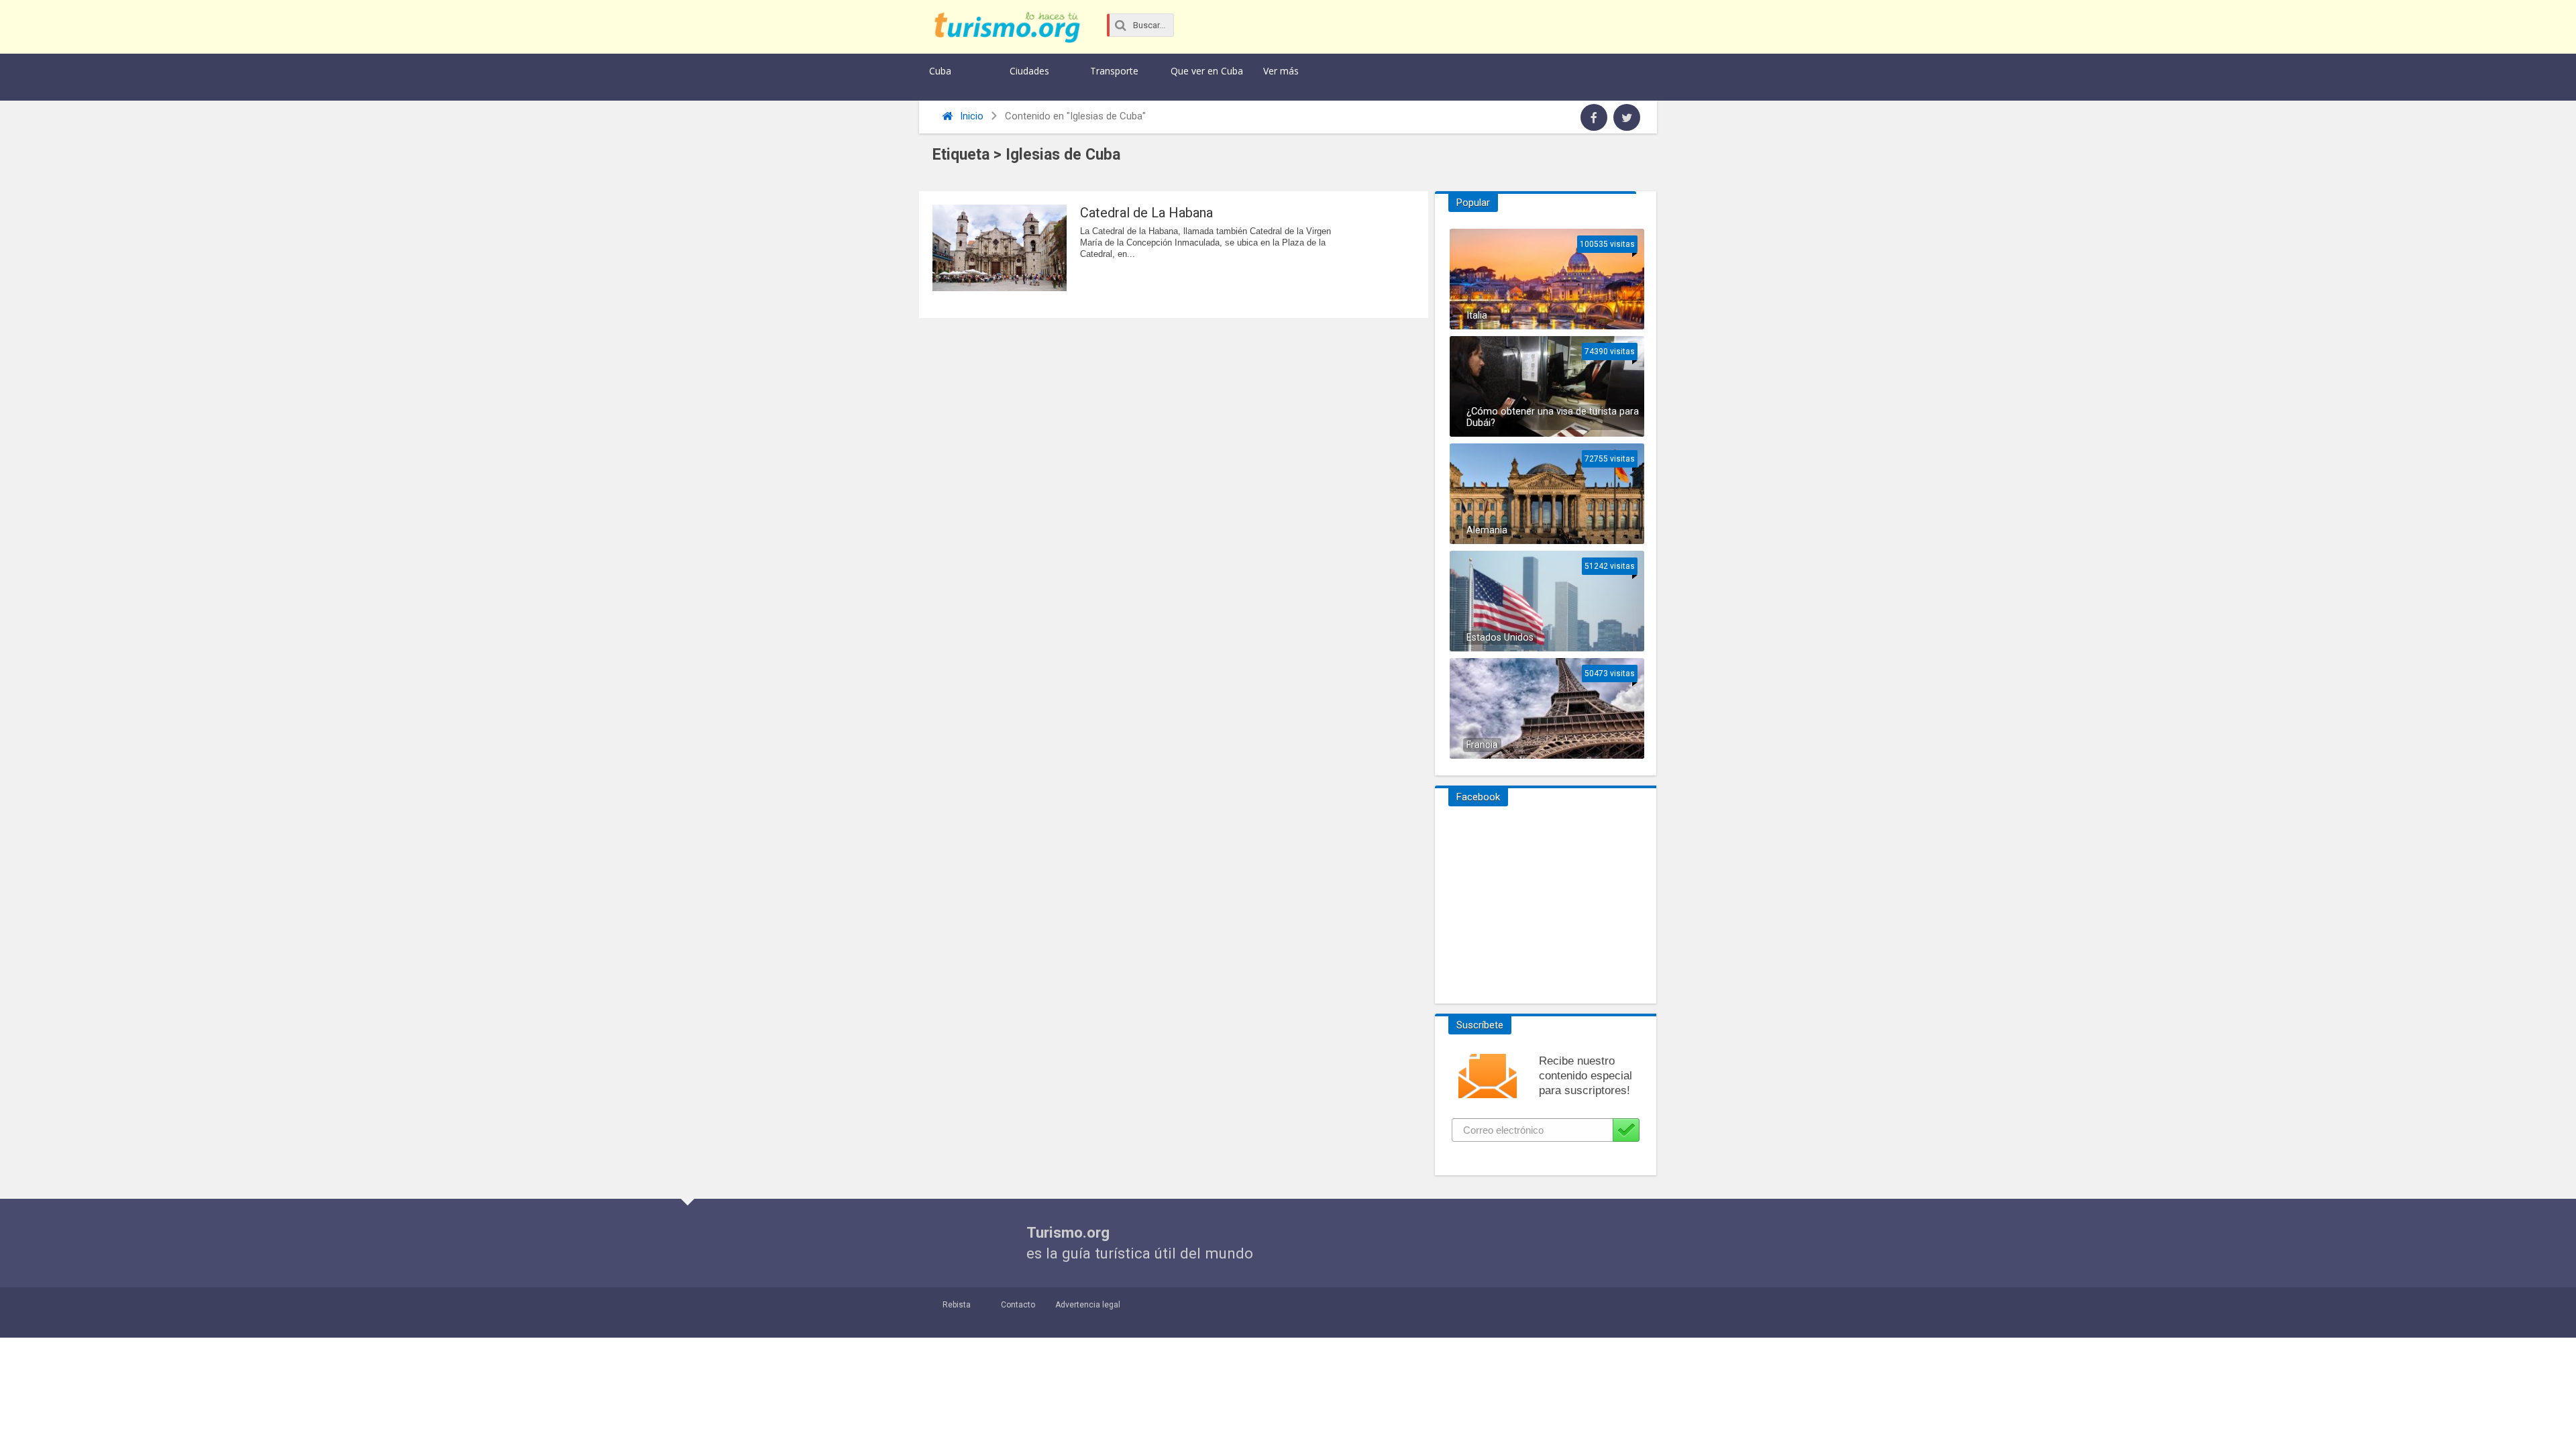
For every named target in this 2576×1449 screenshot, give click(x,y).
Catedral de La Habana (1146, 213)
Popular (1473, 203)
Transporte (1114, 71)
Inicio (970, 116)
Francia (1482, 745)
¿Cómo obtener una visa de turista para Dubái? (1553, 417)
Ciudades (1029, 71)
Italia (1477, 316)
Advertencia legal (1088, 1305)
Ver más (1281, 71)
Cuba (940, 71)
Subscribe (1626, 1130)
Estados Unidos (1500, 638)
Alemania (1487, 530)
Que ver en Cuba (1207, 71)
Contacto (1018, 1305)
